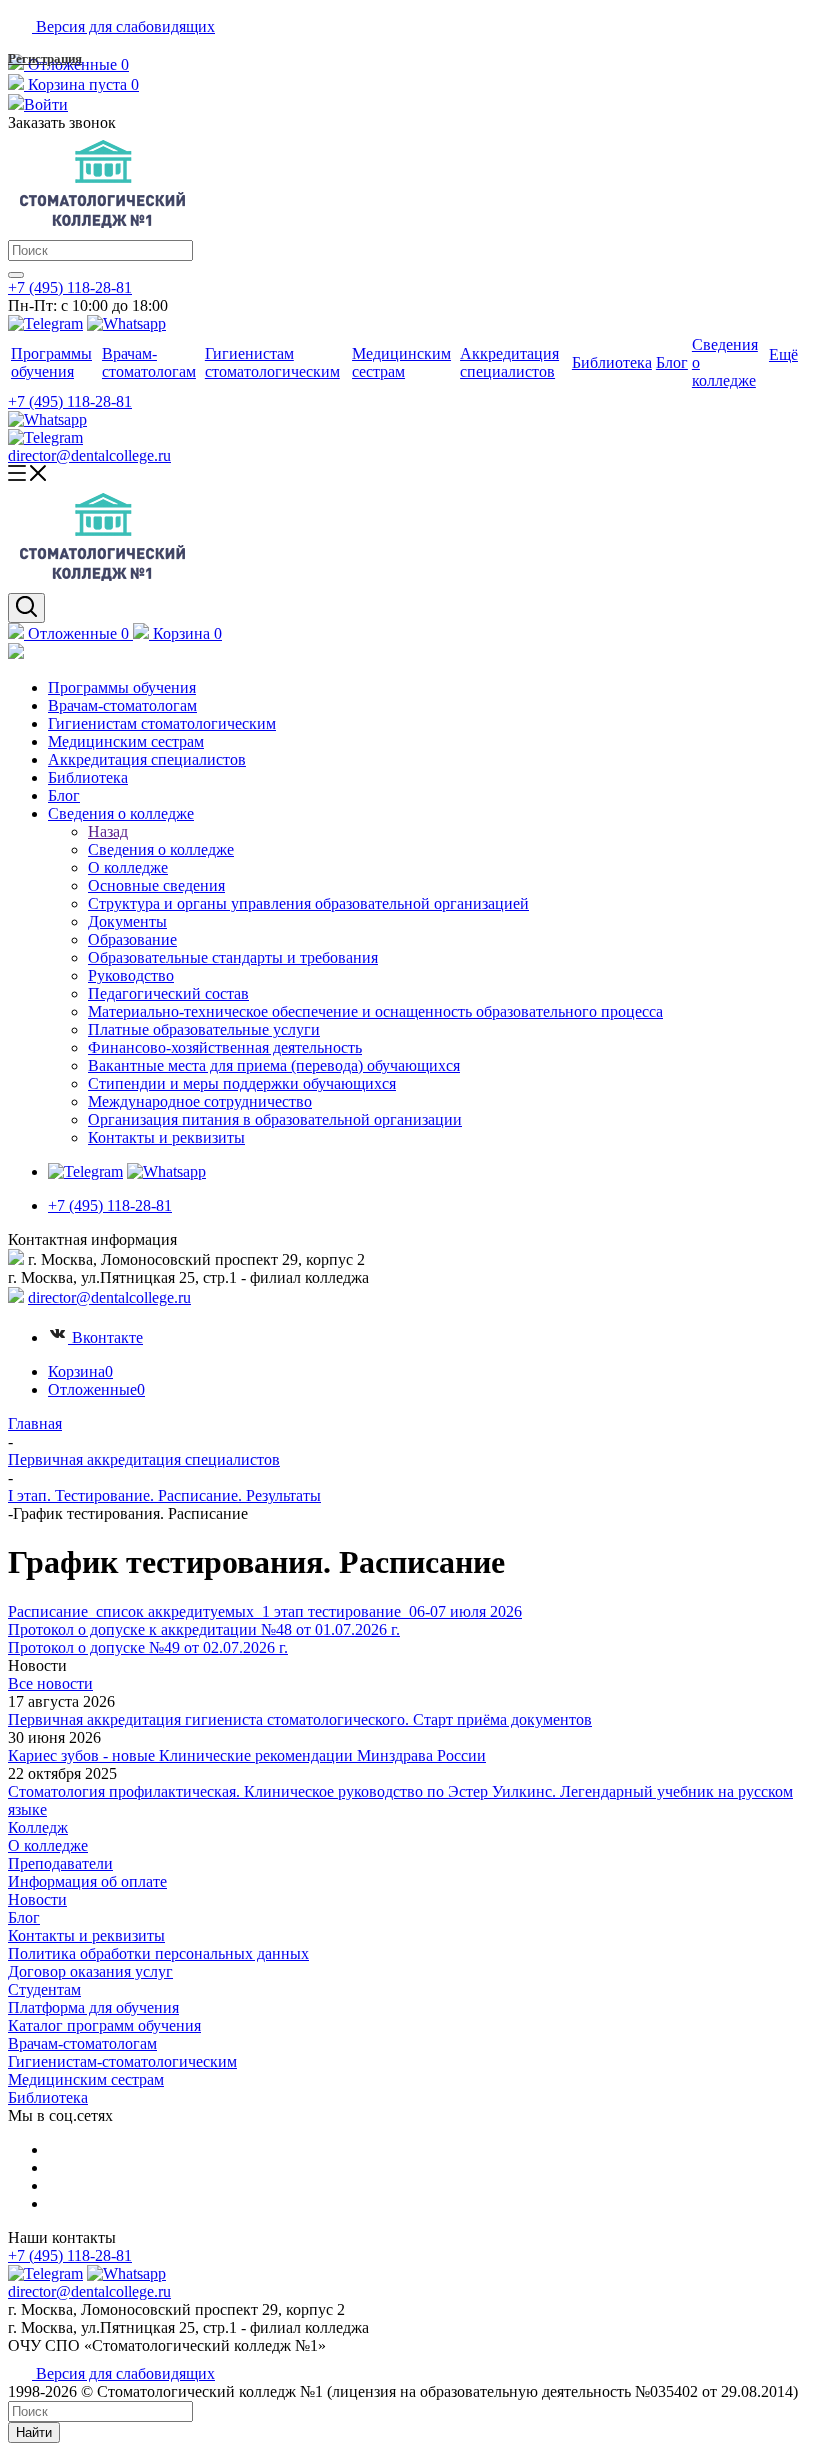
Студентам (44, 1989)
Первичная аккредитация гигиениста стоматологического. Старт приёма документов (300, 1719)
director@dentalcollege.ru (89, 455)
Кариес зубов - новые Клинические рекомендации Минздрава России (247, 1755)
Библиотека (48, 2097)
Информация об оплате (87, 1881)
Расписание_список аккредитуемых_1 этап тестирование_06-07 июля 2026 (265, 1611)
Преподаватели (60, 1863)
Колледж (38, 1827)
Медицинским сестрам (86, 2079)
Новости (37, 1899)
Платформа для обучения (93, 2007)
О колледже (48, 1845)
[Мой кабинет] (16, 653)
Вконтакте (107, 1337)
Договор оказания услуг (90, 1971)
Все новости (50, 1683)
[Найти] (16, 275)
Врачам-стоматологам (82, 2043)
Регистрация (45, 58)
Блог (24, 1917)
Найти (34, 2432)
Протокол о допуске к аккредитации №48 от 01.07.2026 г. (204, 1629)
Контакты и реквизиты (86, 1935)
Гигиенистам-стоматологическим (122, 2061)
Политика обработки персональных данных (158, 1953)
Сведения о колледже (161, 849)
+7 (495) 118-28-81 (70, 287)
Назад (108, 831)
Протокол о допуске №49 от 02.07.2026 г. (148, 1647)
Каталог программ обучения (104, 2025)
